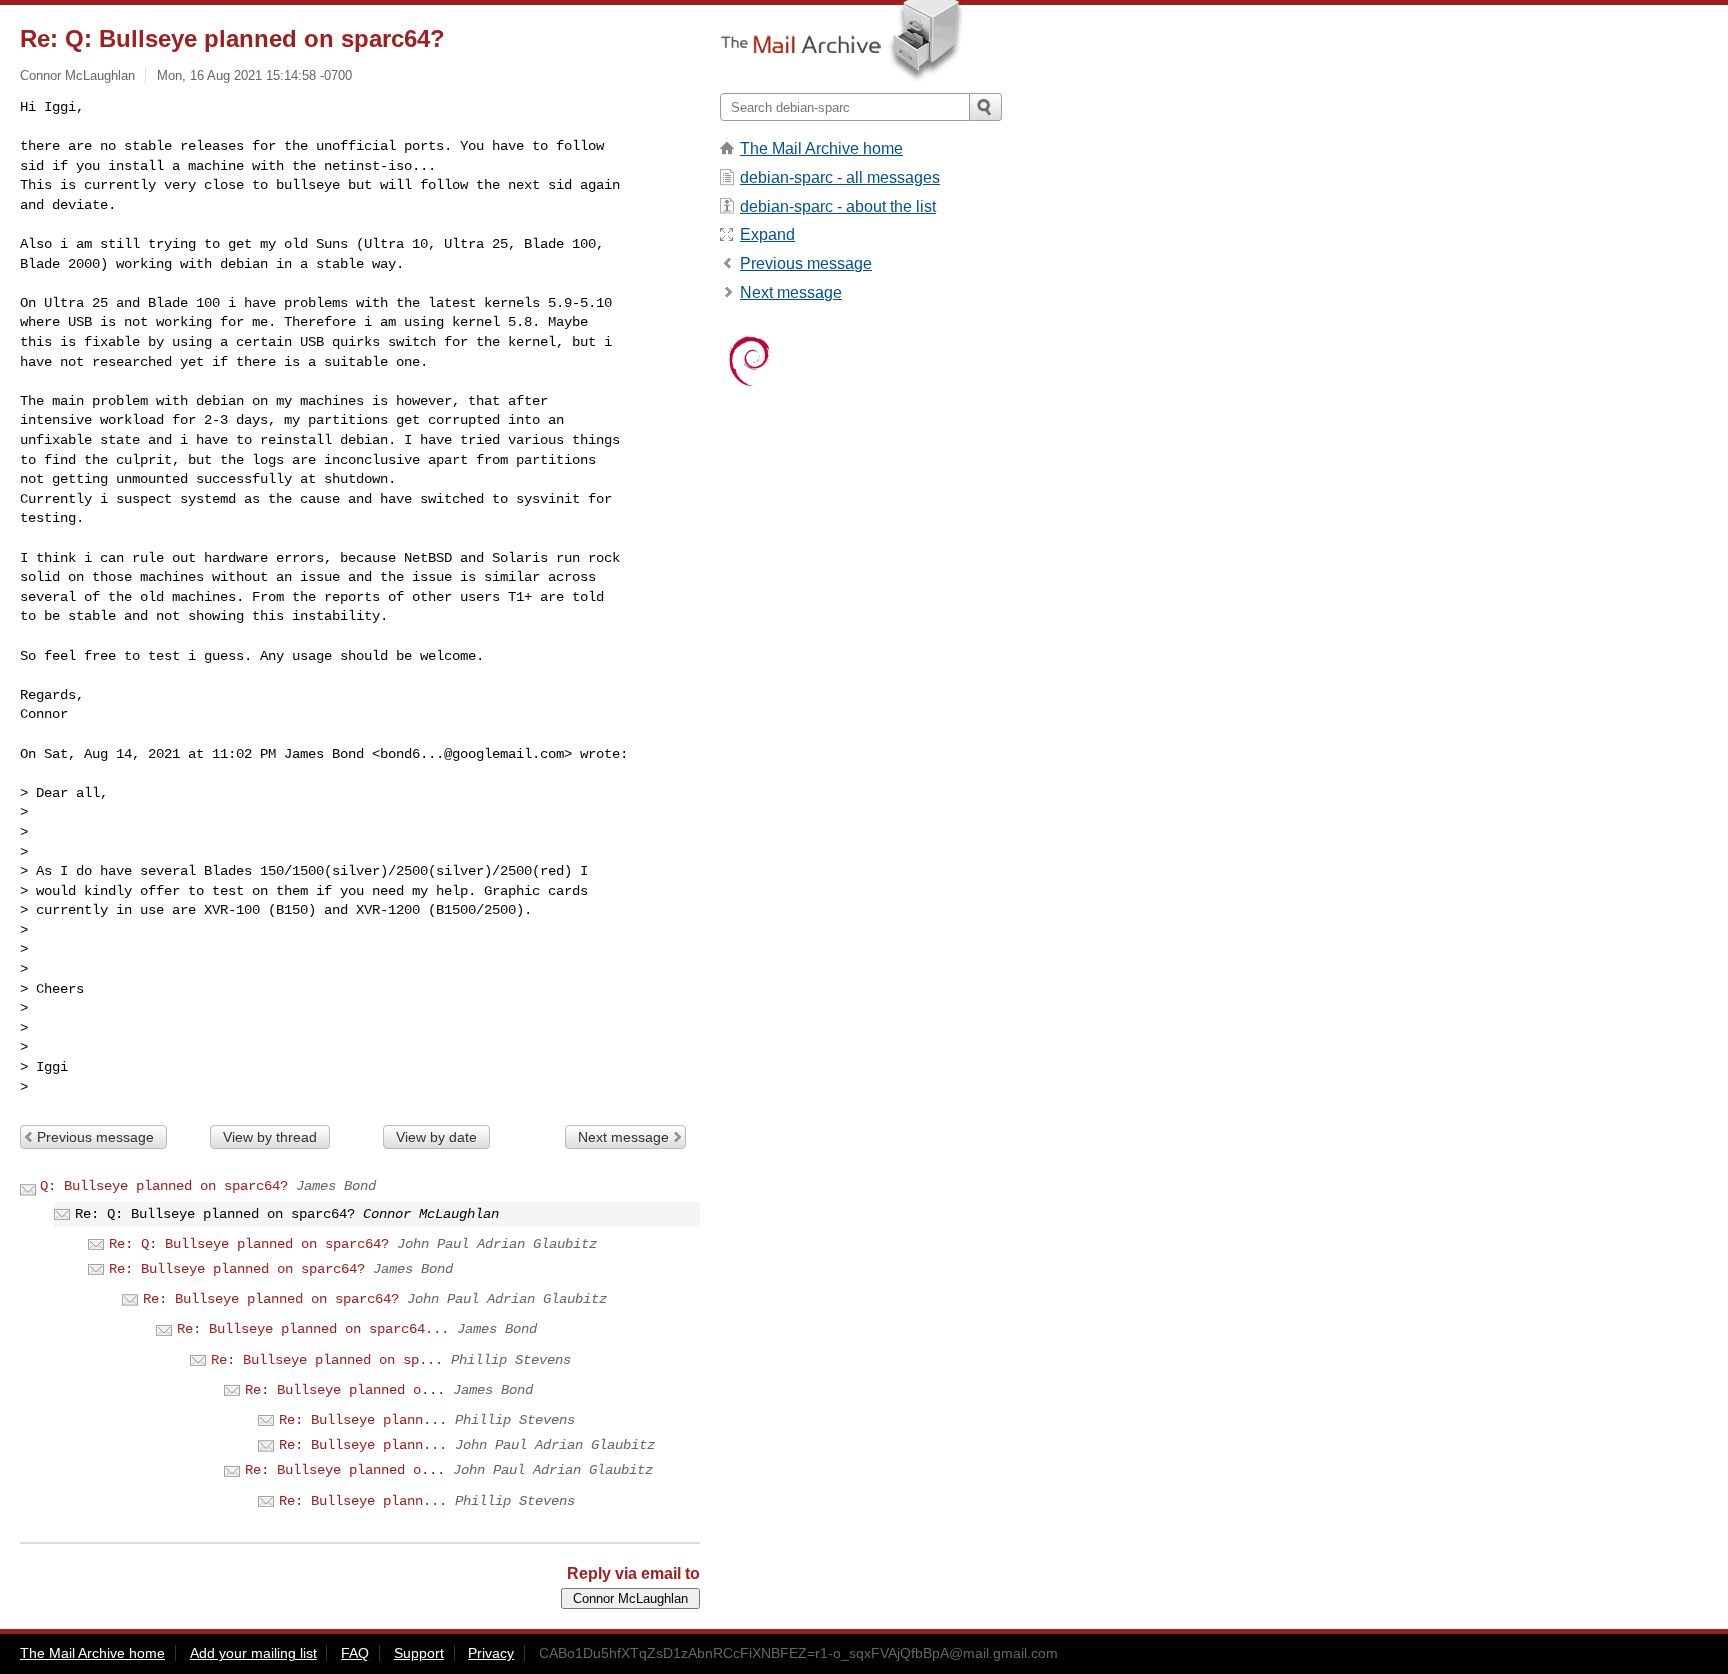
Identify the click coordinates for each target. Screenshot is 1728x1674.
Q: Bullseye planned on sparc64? (164, 1186)
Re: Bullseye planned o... (345, 1390)
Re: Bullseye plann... (363, 1420)
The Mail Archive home (821, 148)
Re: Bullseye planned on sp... (327, 1360)
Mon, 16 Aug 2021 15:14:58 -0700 (254, 75)
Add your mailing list (253, 1653)
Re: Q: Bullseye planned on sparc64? (249, 1244)
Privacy (491, 1653)
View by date (436, 1137)
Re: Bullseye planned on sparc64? (237, 1269)
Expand (767, 234)
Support (419, 1653)
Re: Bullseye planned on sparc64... (313, 1329)
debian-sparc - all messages (840, 177)
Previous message (95, 1137)
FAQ (355, 1653)
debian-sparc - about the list (838, 206)
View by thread (270, 1137)
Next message (623, 1137)
